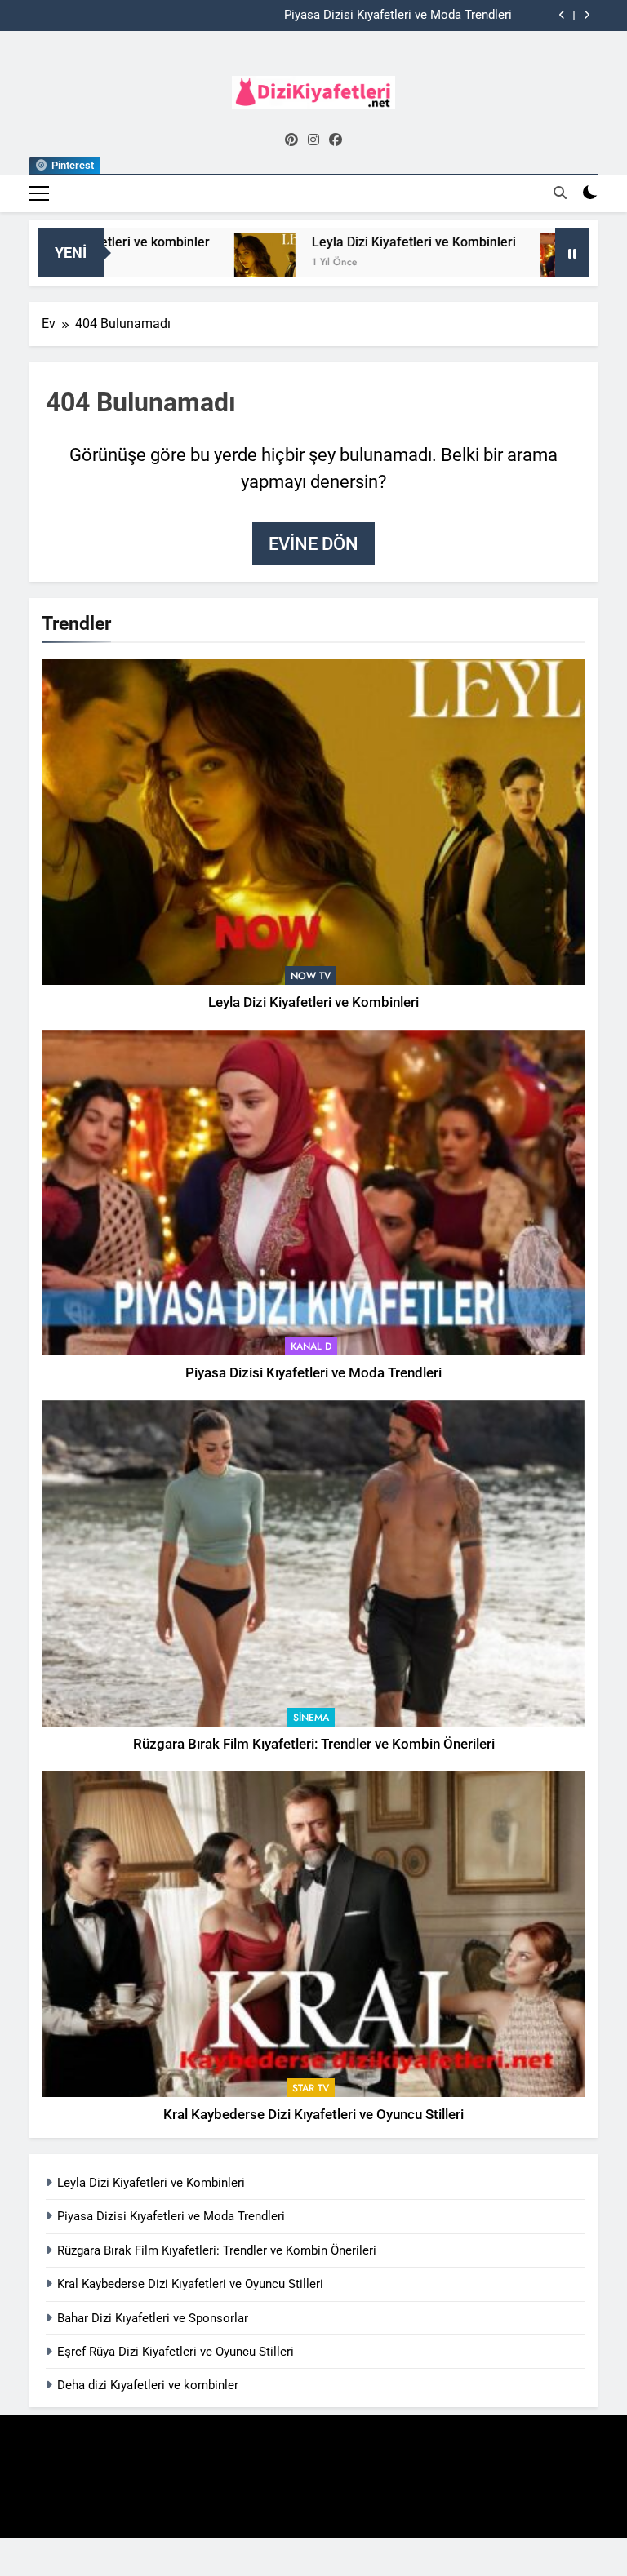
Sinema (311, 1718)
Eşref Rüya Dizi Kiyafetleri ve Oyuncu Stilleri (176, 2352)
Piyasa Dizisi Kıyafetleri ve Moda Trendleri (398, 16)
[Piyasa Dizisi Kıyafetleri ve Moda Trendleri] (514, 263)
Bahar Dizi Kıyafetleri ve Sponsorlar (153, 2318)
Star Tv (311, 2088)
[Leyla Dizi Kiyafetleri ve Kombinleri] (208, 263)
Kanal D (311, 1346)
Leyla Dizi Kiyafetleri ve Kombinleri (357, 242)
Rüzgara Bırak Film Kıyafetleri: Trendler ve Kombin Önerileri (314, 1744)
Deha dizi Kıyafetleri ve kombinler (148, 2385)
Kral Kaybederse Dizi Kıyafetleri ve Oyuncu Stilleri (313, 2115)
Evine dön (313, 544)
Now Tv (311, 976)
